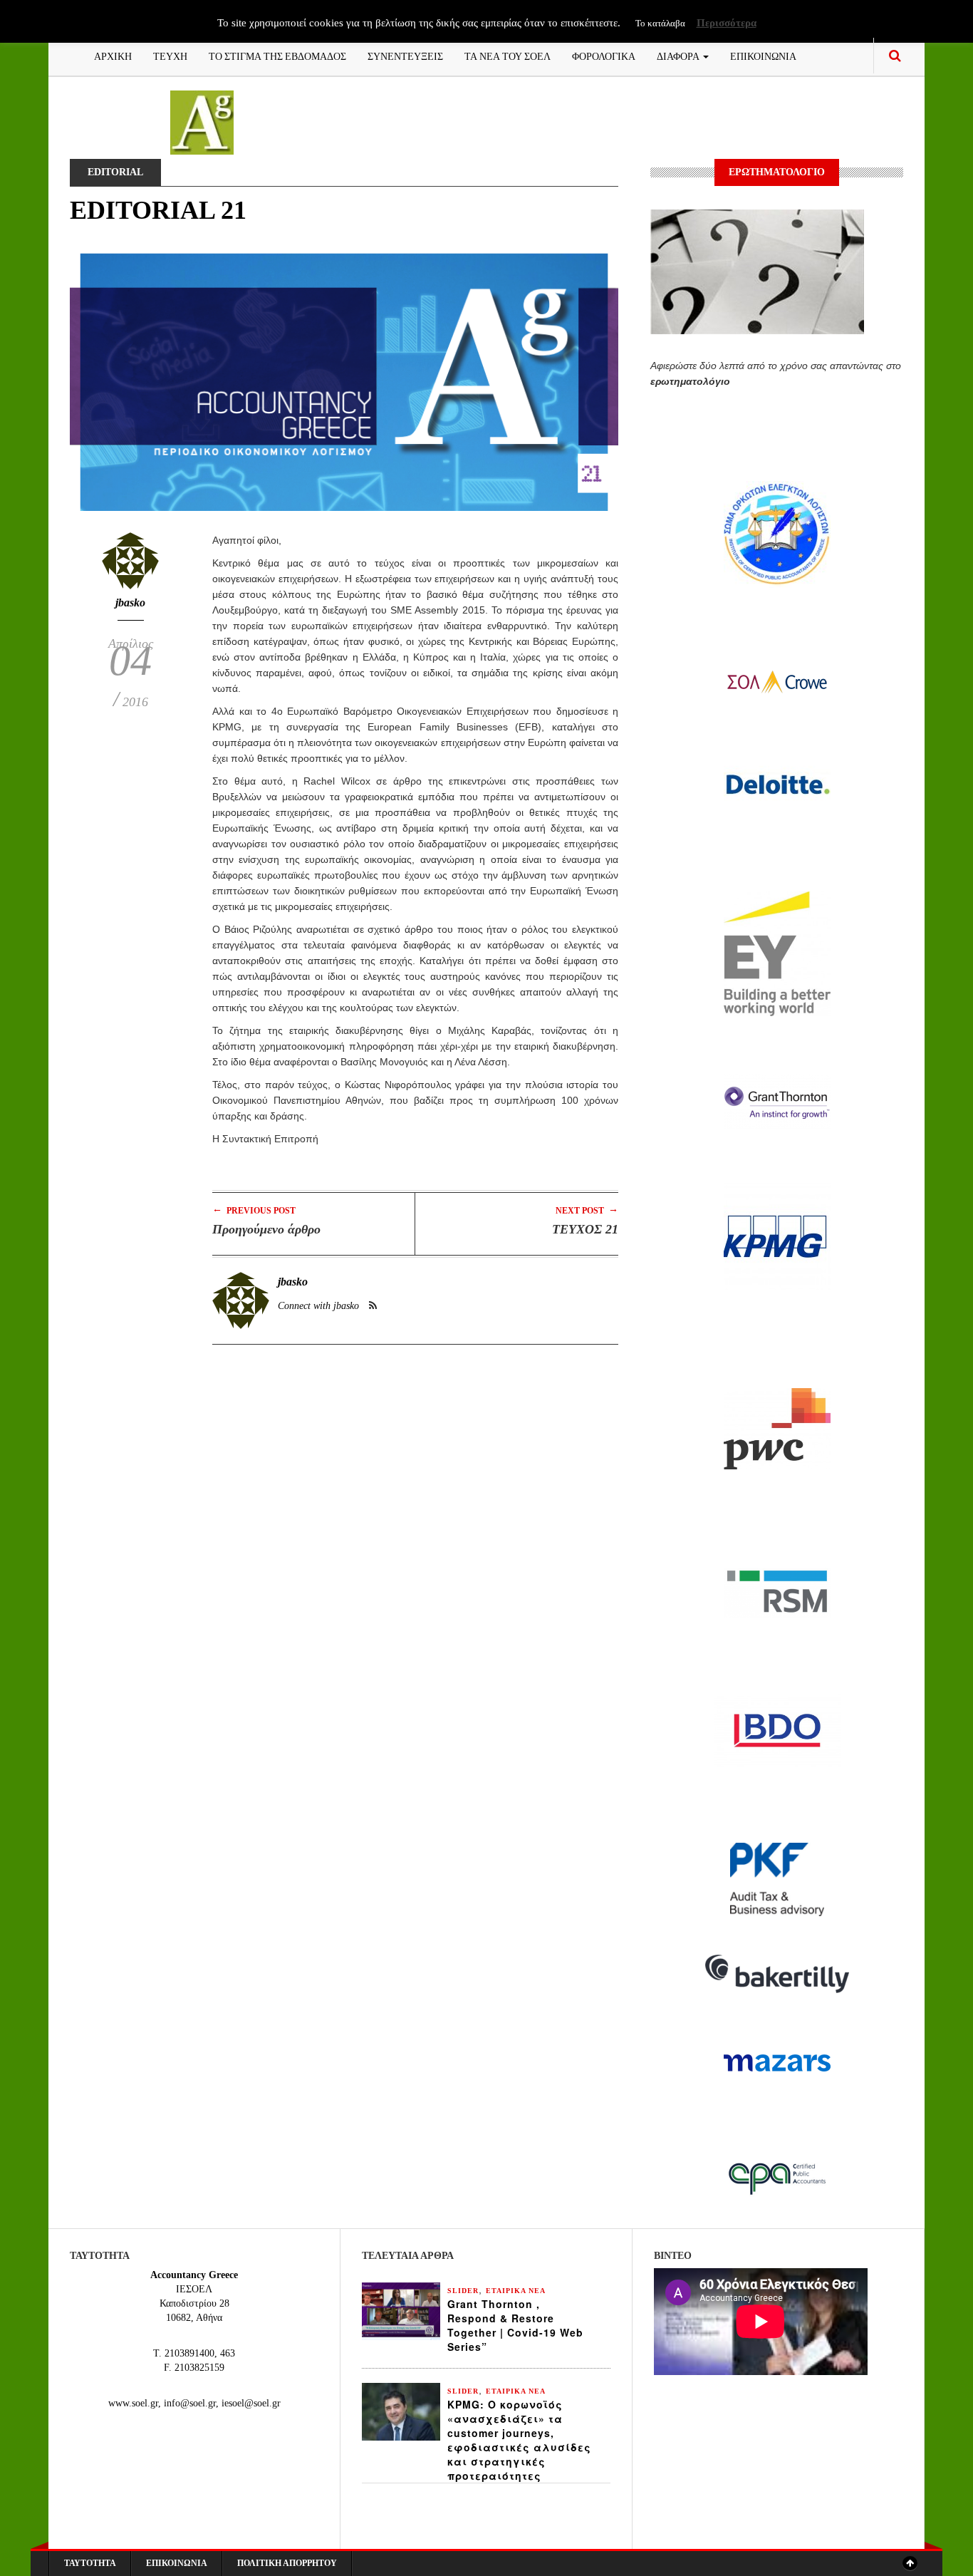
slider (463, 2291)
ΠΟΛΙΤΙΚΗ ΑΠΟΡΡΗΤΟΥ (287, 2563)
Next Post (587, 1210)
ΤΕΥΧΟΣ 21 (585, 1229)
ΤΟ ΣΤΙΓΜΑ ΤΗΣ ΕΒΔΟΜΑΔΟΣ (277, 55)
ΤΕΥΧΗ (170, 55)
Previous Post (254, 1210)
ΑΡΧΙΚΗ (113, 55)
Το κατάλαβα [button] (660, 23)
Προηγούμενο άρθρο (266, 1229)
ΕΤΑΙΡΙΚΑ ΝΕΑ (516, 2291)
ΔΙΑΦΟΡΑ (679, 55)
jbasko (130, 602)
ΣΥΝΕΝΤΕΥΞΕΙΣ (405, 55)
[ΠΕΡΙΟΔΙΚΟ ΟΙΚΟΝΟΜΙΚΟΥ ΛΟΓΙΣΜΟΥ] (202, 121)
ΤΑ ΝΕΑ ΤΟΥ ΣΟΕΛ (508, 55)
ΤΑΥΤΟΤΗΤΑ (90, 2563)
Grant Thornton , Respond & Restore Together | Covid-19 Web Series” (515, 2325)
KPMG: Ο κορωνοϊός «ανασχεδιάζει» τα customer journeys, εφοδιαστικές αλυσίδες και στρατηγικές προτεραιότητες (519, 2440)
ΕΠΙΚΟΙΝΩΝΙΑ (763, 55)
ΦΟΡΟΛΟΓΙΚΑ (604, 55)
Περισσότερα (727, 23)
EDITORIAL (115, 172)
